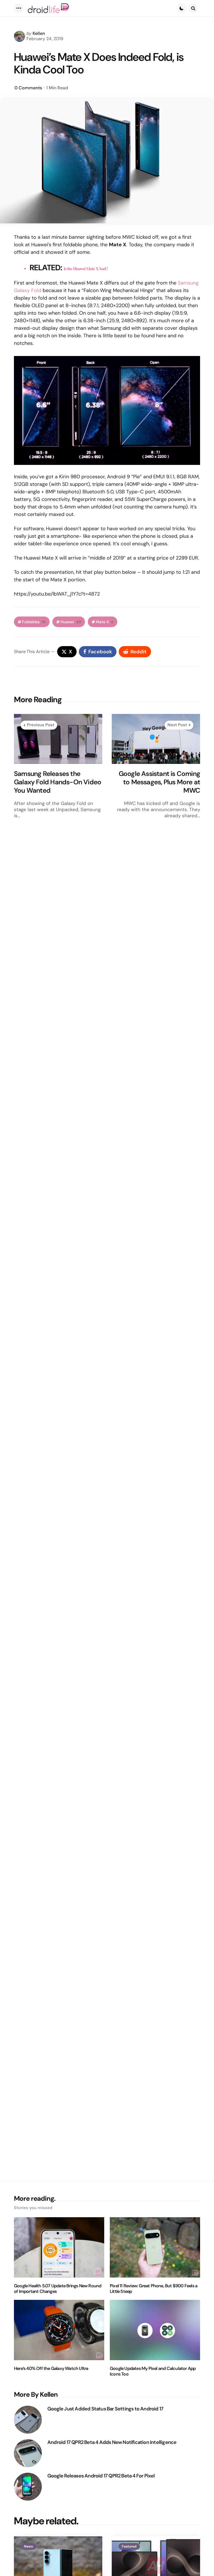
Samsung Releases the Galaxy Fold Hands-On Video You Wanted (58, 782)
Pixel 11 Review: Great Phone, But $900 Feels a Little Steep (154, 2289)
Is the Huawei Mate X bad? (86, 268)
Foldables (34, 622)
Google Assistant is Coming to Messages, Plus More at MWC (159, 782)
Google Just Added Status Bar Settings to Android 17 (105, 2409)
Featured (129, 2546)
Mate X (105, 622)
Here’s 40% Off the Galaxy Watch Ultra (51, 2369)
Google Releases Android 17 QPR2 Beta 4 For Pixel (101, 2476)
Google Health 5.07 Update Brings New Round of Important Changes (58, 2289)
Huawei (71, 622)
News (28, 2546)
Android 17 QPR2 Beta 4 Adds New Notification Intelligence (112, 2442)
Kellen (39, 33)
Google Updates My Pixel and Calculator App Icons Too (153, 2371)
